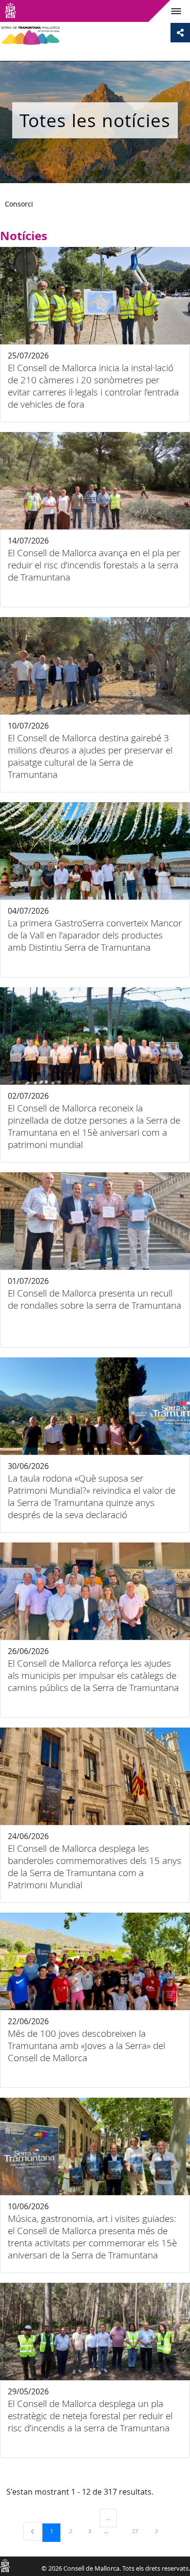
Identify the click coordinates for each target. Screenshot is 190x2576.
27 (138, 2531)
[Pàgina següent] (157, 2531)
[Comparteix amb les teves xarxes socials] (180, 33)
